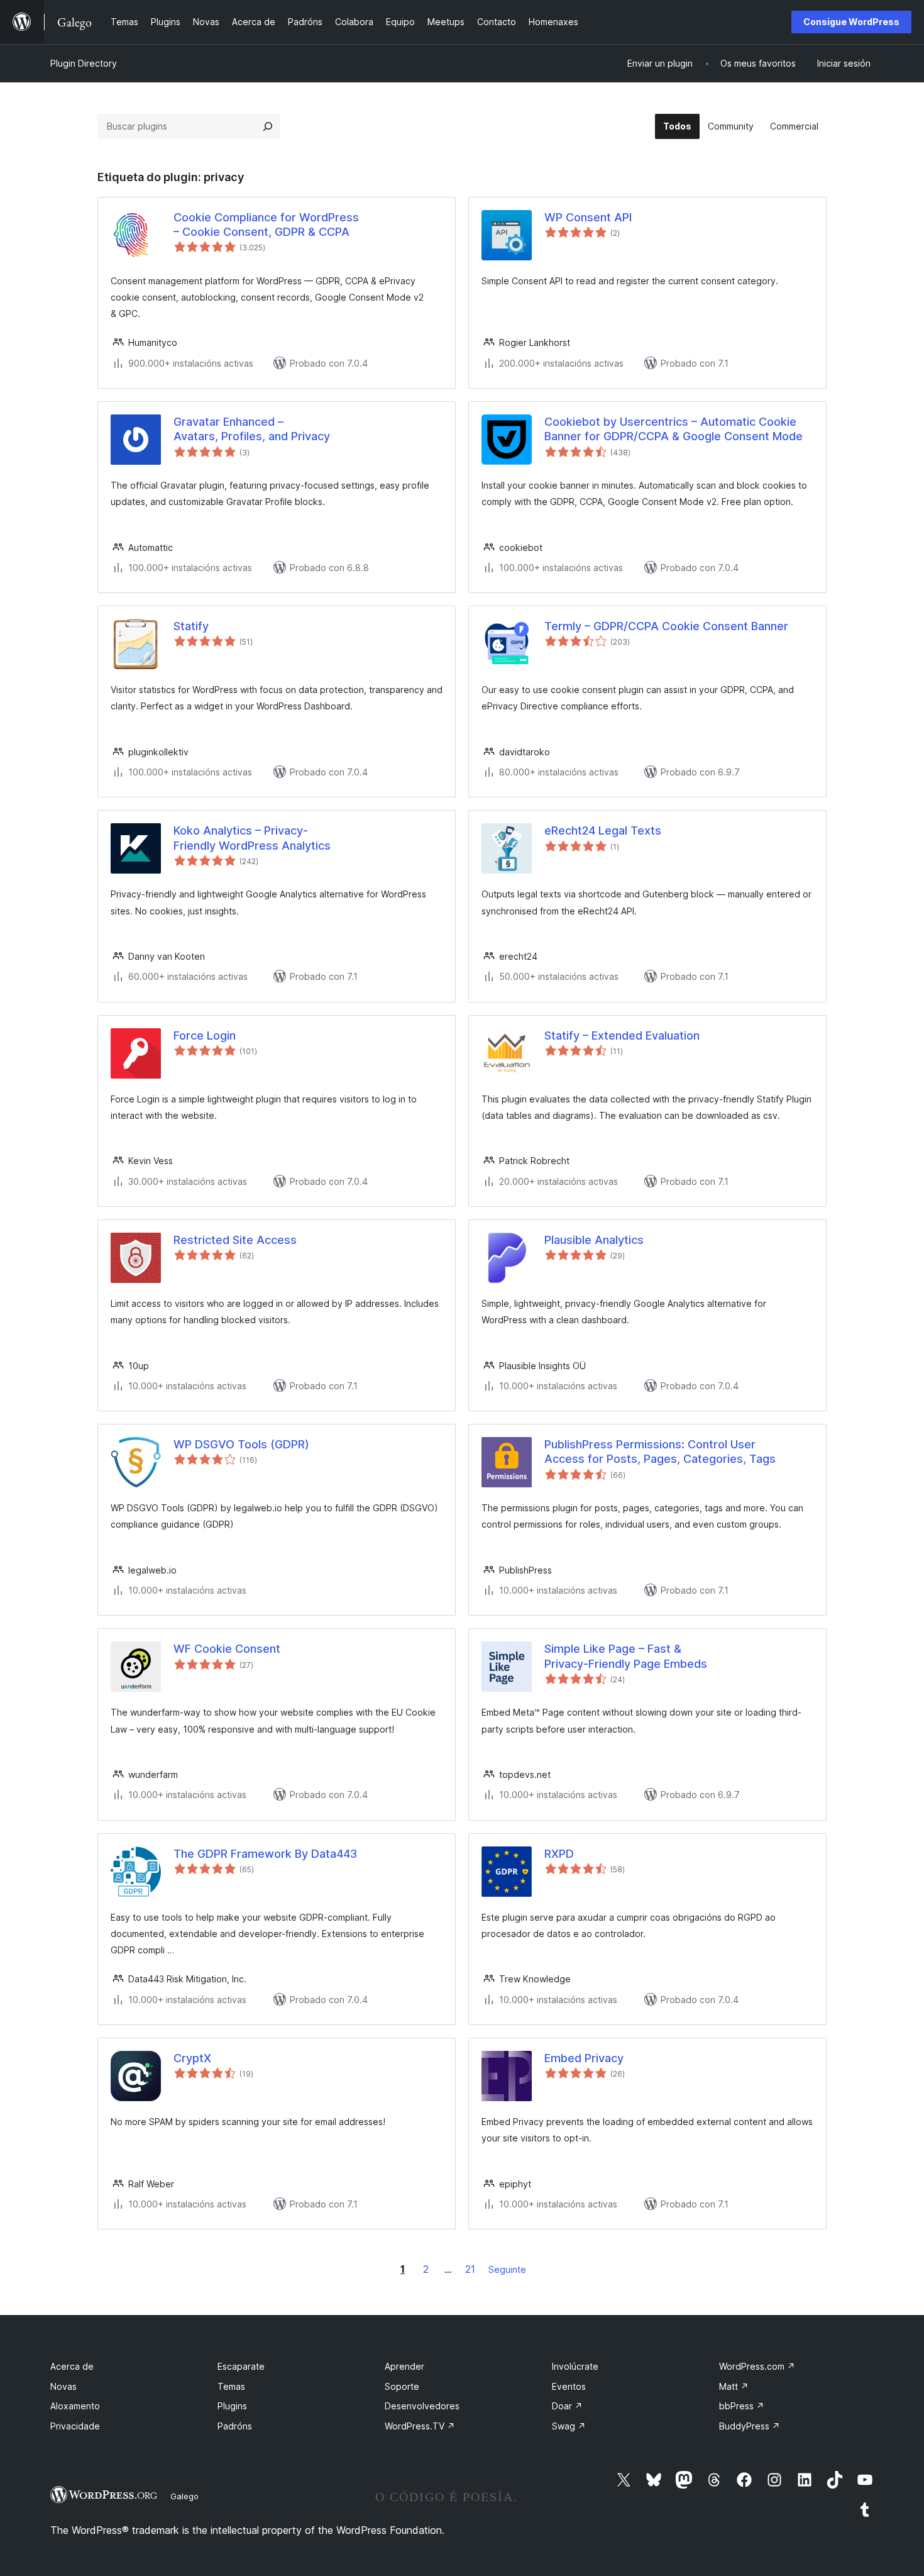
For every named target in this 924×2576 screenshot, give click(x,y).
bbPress (742, 2406)
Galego (184, 2496)
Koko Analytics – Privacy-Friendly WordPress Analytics (252, 838)
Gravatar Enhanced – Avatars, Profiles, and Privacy (252, 429)
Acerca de (72, 2366)
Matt (734, 2386)
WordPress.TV (420, 2426)
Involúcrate (575, 2366)
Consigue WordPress (851, 22)
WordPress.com (757, 2366)
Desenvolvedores (422, 2406)
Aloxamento (75, 2406)
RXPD (559, 1854)
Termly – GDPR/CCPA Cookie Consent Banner (666, 626)
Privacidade (75, 2426)
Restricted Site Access (235, 1240)
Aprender (404, 2366)
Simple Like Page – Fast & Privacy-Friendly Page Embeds (626, 1656)
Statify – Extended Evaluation (622, 1035)
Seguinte (507, 2269)
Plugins (232, 2406)
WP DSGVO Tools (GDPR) (241, 1444)
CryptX (192, 2058)
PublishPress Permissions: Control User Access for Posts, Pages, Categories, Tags (660, 1452)
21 (470, 2269)
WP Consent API (588, 217)
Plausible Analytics (594, 1240)
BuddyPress (750, 2426)
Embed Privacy (584, 2058)
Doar (567, 2406)
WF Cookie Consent (227, 1649)
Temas (231, 2386)
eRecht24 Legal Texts (603, 830)
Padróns (235, 2426)
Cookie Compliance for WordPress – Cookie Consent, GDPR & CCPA (266, 225)
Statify (191, 626)
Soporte (402, 2386)
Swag (569, 2426)
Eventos (569, 2386)
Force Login (205, 1035)
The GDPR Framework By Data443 (265, 1854)
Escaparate (241, 2366)
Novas (63, 2386)
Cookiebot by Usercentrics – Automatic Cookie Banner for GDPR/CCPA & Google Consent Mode (674, 429)
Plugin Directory (84, 63)
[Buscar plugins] (268, 126)
